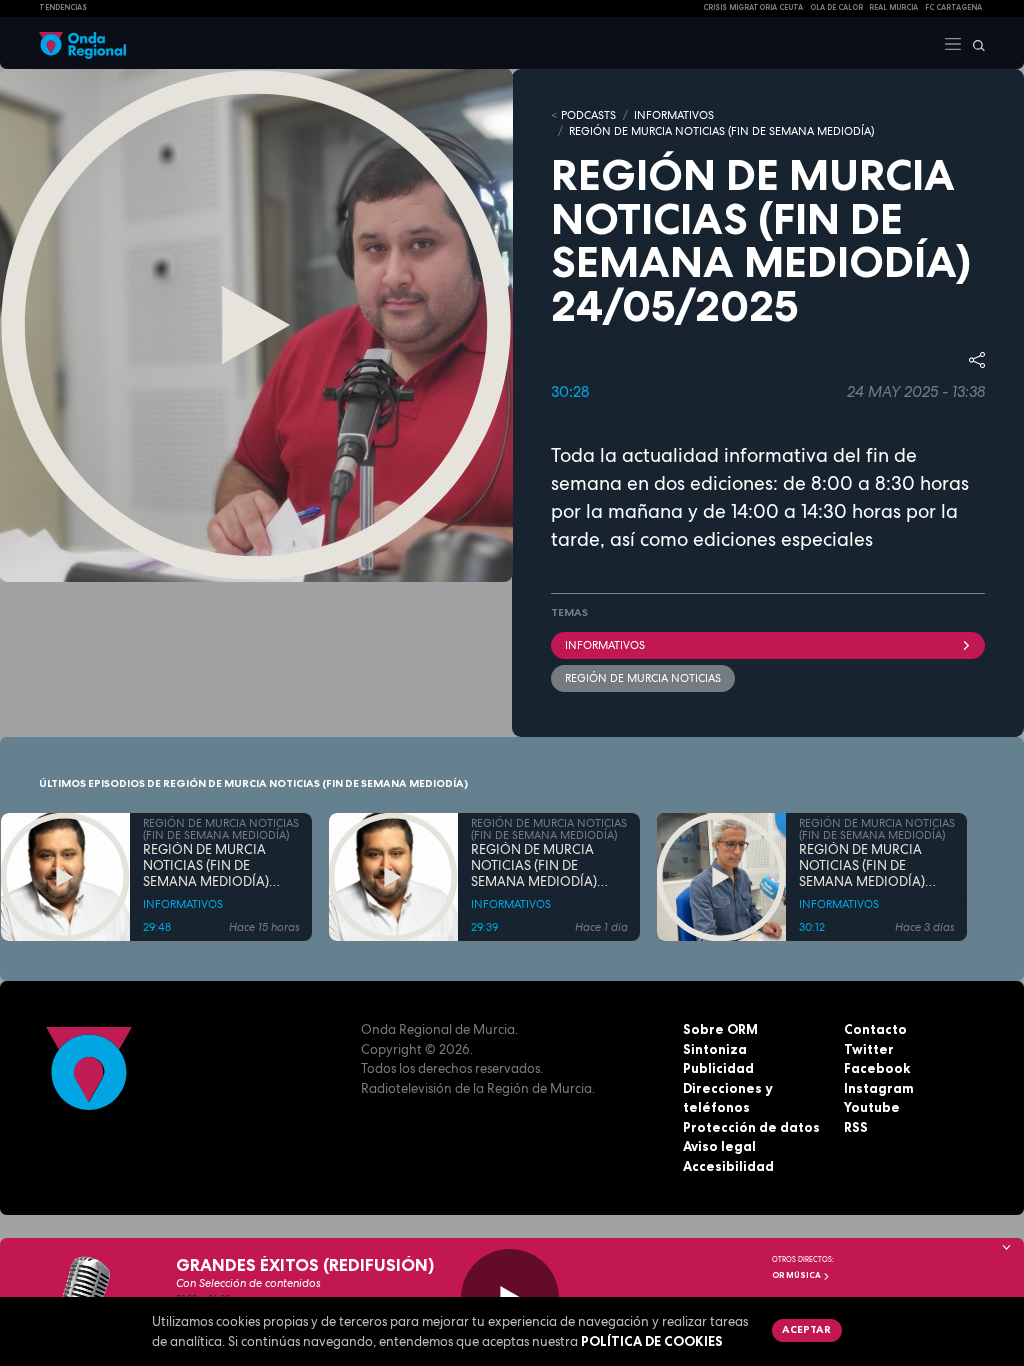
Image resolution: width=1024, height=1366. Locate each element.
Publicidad (718, 1068)
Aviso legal (719, 1146)
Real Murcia (893, 7)
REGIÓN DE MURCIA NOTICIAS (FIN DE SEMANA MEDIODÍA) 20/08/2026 (862, 866)
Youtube (872, 1107)
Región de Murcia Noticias (643, 678)
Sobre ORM (720, 1029)
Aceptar (806, 1329)
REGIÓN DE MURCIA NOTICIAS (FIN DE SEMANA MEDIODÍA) (721, 131)
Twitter (869, 1049)
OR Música (797, 1275)
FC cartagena (953, 7)
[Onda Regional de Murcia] (82, 43)
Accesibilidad (728, 1166)
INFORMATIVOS (674, 115)
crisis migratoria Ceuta (753, 7)
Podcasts (588, 115)
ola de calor (836, 7)
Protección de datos (751, 1127)
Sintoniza (715, 1049)
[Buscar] (974, 43)
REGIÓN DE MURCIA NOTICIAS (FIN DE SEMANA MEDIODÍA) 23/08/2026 (206, 866)
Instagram (879, 1088)
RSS (856, 1127)
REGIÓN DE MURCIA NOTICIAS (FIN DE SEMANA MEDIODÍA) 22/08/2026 (534, 866)
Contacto (875, 1029)
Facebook (877, 1068)
